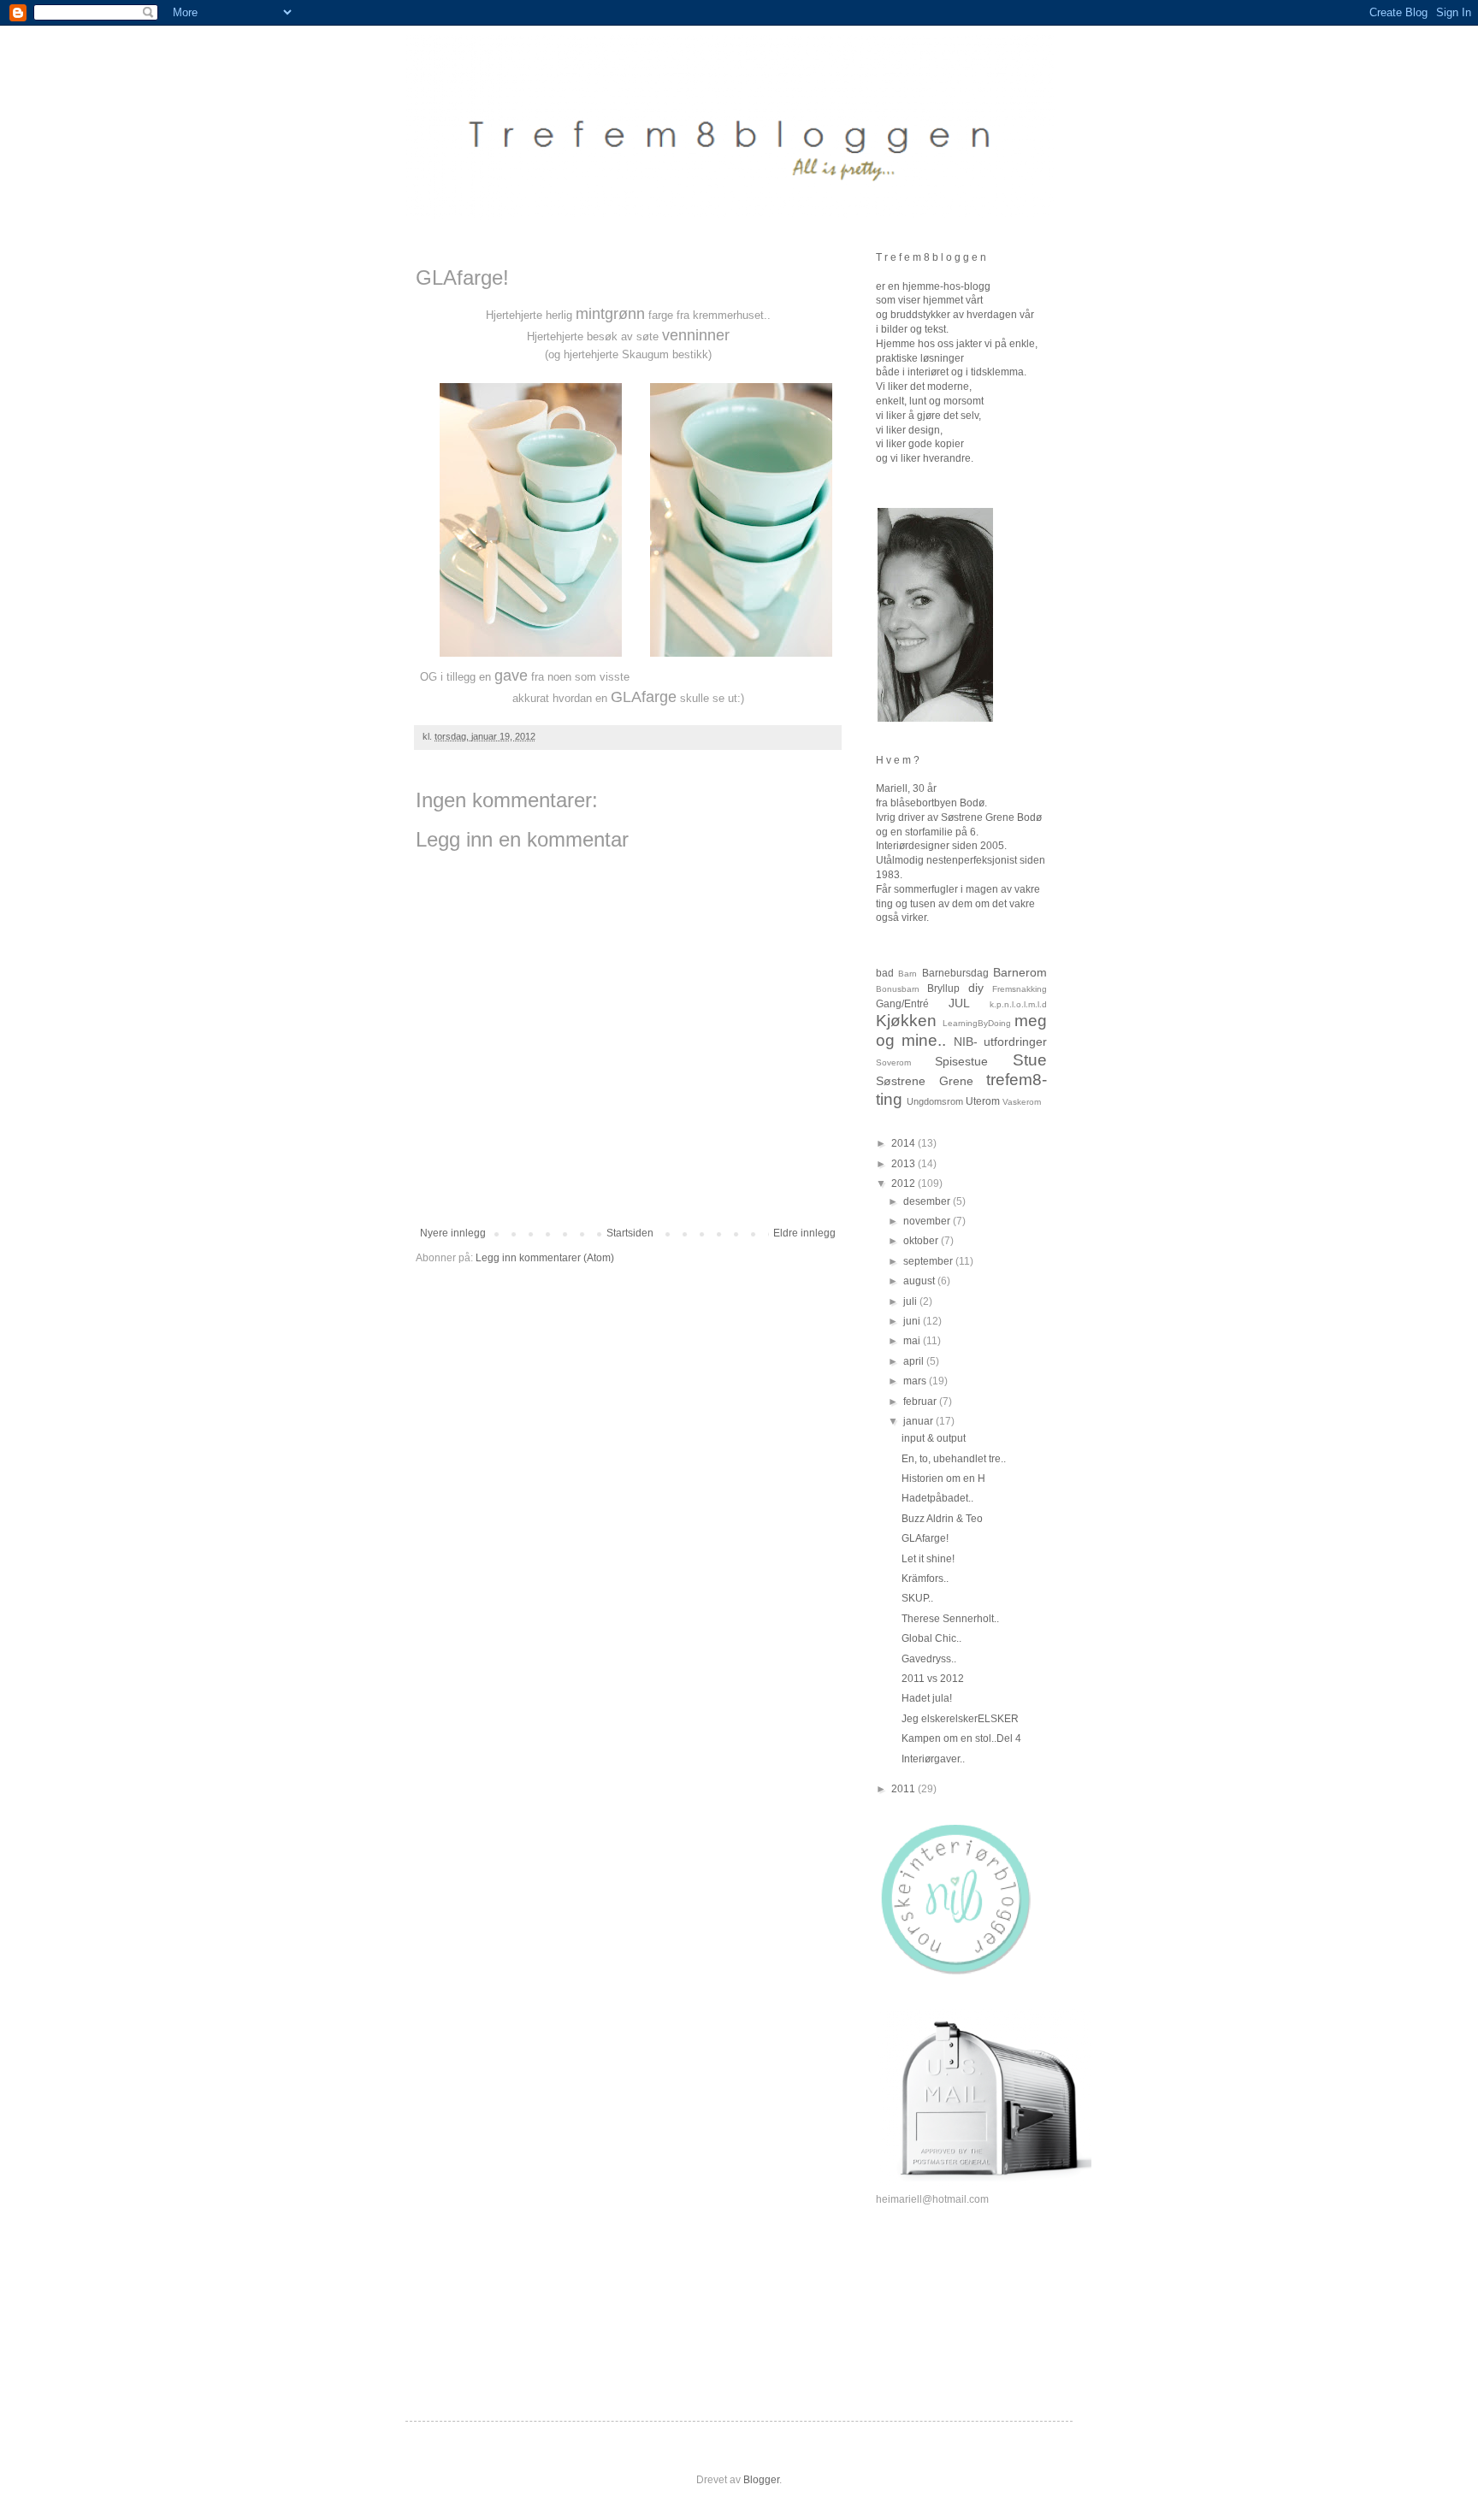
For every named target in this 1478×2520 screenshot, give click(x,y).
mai (913, 1341)
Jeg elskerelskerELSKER (960, 1719)
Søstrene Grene (925, 1081)
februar (921, 1402)
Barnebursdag (955, 973)
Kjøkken (906, 1021)
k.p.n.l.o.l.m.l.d (1018, 1004)
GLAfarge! (925, 1538)
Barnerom (1020, 972)
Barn (907, 974)
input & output (934, 1438)
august (920, 1281)
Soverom (893, 1062)
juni (913, 1321)
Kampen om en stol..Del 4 (961, 1738)
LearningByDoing (977, 1023)
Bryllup (943, 989)
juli (911, 1301)
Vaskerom (1022, 1102)
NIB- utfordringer (1000, 1042)
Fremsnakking (1020, 989)
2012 (905, 1183)
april (915, 1361)
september (929, 1261)
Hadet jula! (927, 1698)
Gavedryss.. (929, 1659)
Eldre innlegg (804, 1233)
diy (976, 988)
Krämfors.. (925, 1579)
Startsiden (630, 1233)
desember (928, 1201)
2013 (905, 1164)
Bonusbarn (898, 989)
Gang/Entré (902, 1004)
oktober (922, 1241)
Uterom (983, 1101)
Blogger (761, 2480)
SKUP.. (917, 1598)
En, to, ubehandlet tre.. (954, 1459)
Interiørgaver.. (933, 1759)
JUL (959, 1003)
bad (885, 973)
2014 (905, 1143)
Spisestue (961, 1061)
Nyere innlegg (453, 1233)
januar (919, 1421)
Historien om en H (943, 1478)
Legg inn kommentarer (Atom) (545, 1258)
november (928, 1221)
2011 (905, 1789)
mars (916, 1381)
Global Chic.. (931, 1638)
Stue (1030, 1060)
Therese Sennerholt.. (950, 1619)
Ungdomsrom (935, 1101)
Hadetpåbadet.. (937, 1498)
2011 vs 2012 (933, 1679)
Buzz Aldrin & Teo (942, 1519)
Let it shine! (928, 1559)
